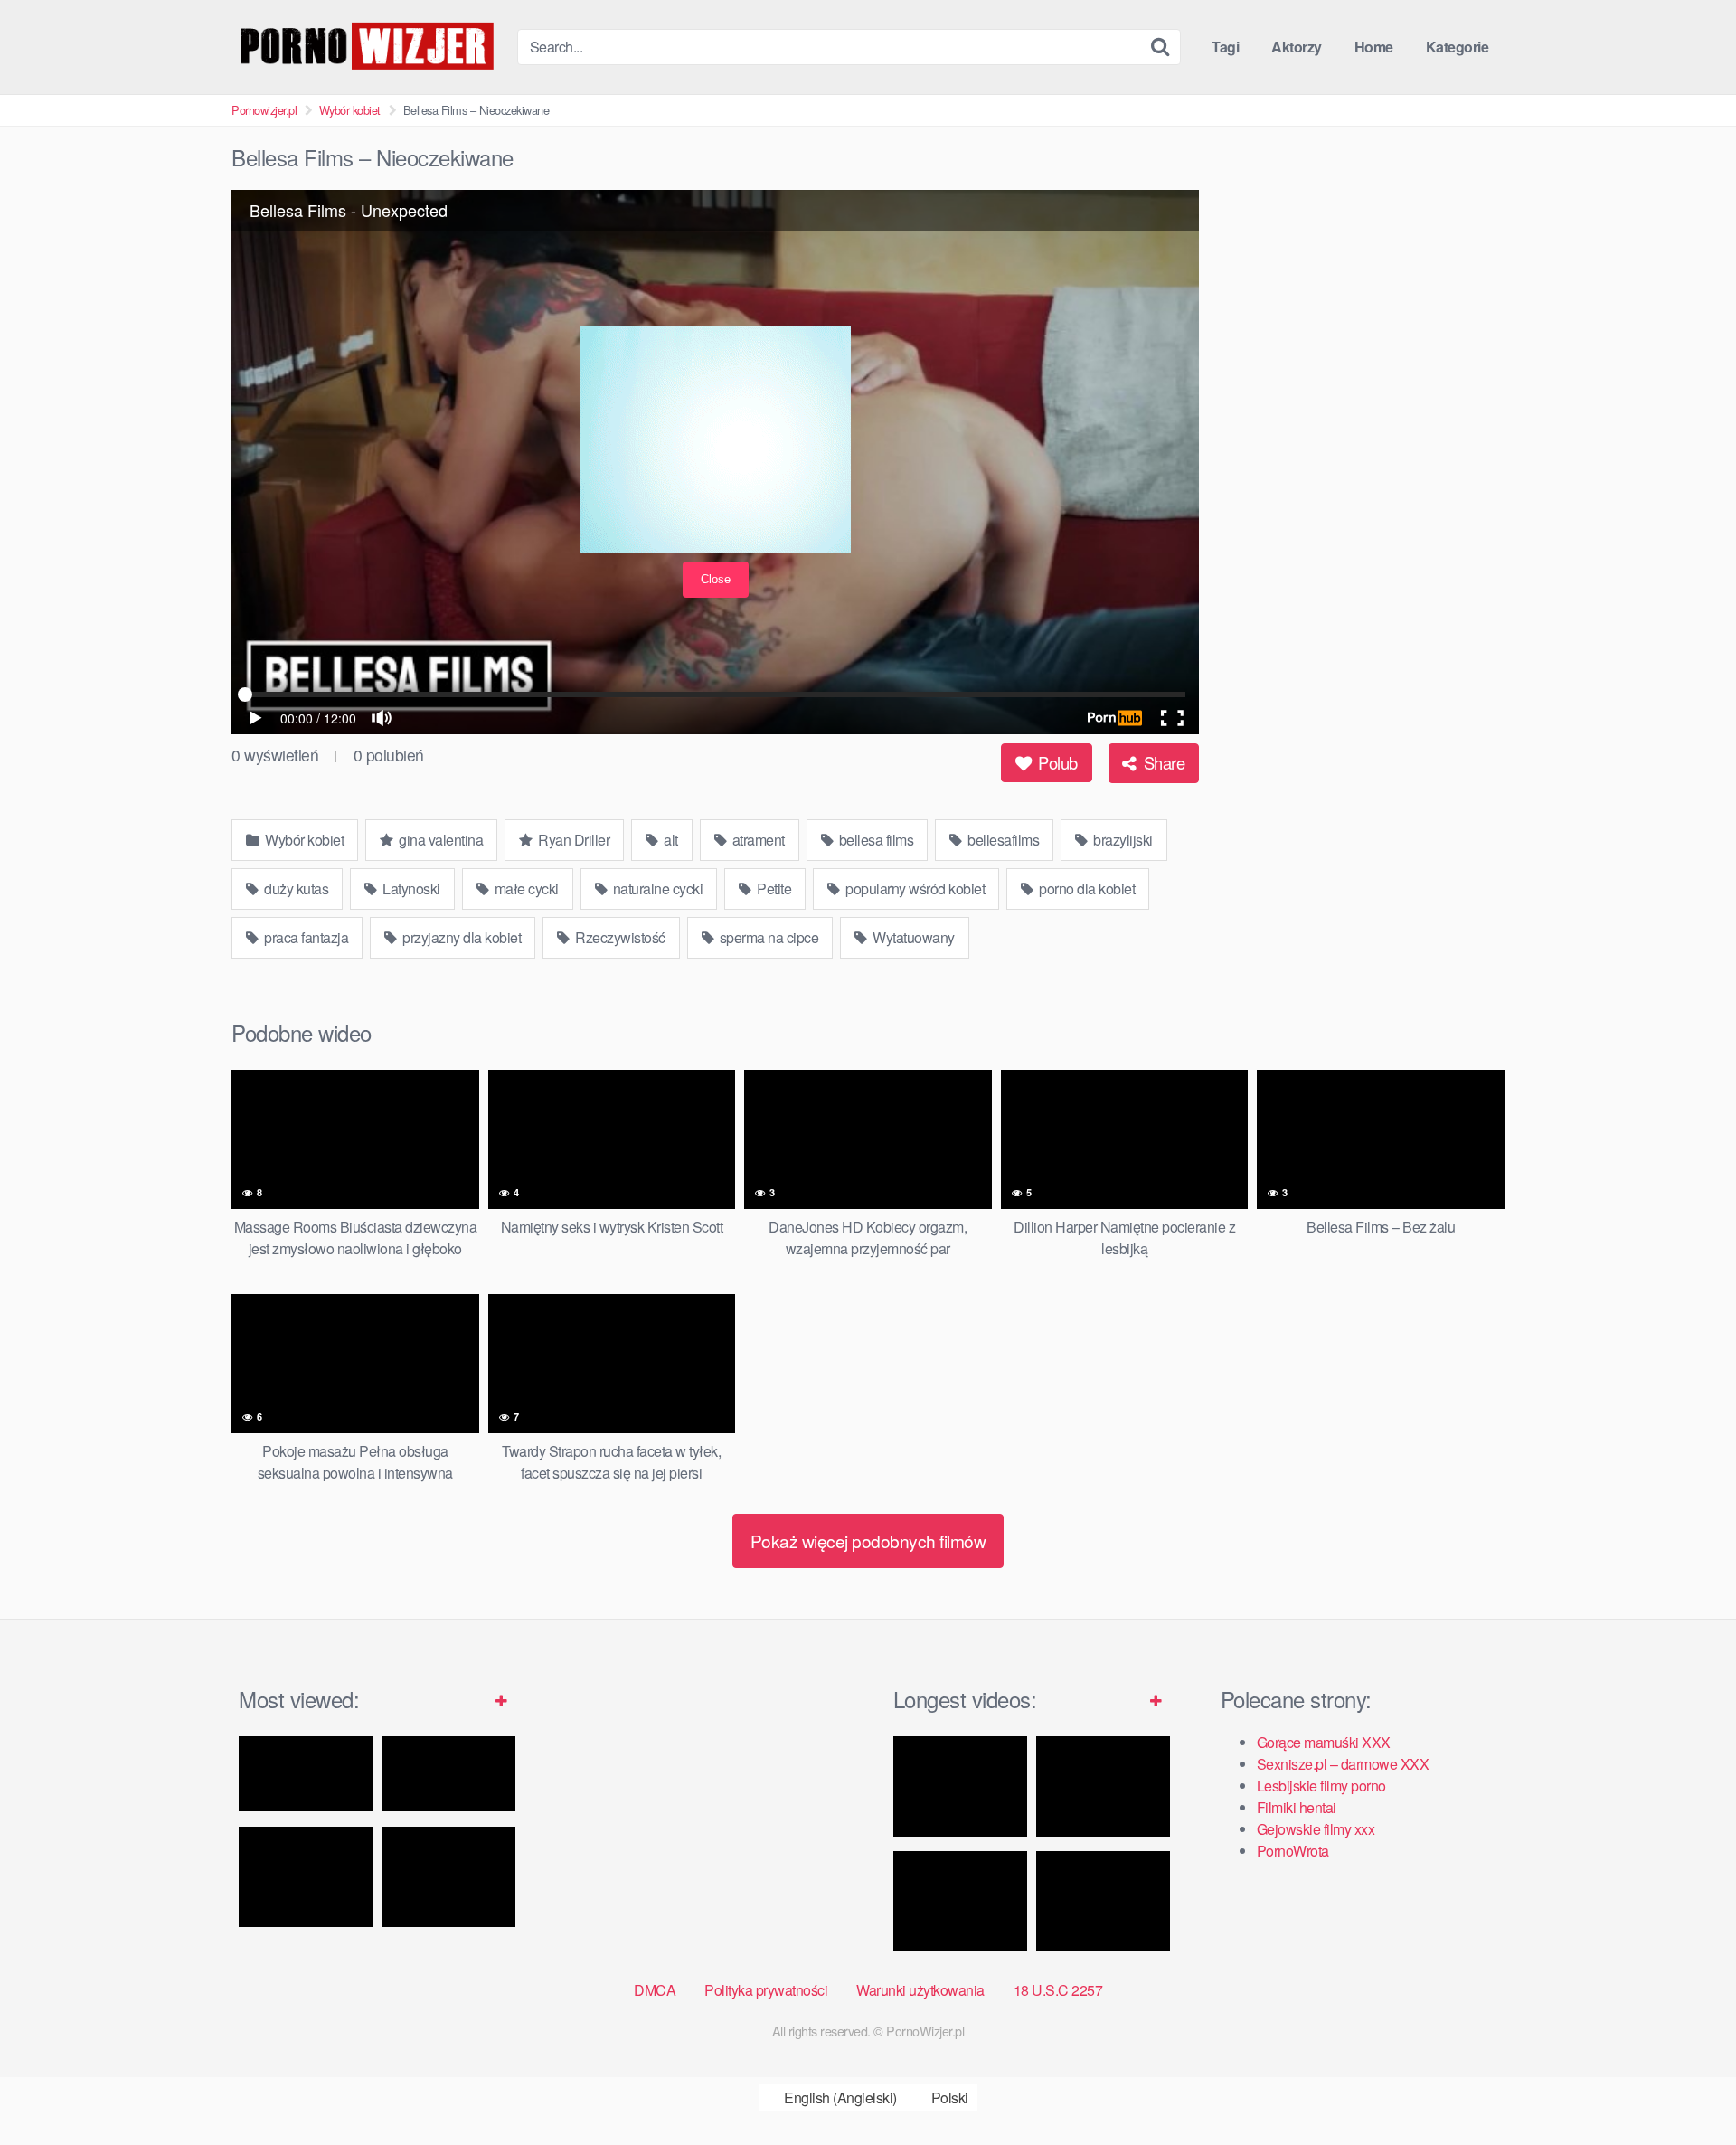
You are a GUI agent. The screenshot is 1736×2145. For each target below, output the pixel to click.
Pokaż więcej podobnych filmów (868, 1540)
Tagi (1225, 47)
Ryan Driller (573, 840)
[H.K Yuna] (306, 1877)
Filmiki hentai (1297, 1807)
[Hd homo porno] (448, 1774)
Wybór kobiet (350, 110)
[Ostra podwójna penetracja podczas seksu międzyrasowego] (960, 1786)
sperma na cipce (767, 937)
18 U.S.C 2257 (1058, 1990)
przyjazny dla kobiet (461, 937)
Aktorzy (1297, 47)
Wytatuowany (912, 937)
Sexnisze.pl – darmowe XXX (1343, 1764)
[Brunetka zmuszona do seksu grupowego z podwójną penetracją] (1103, 1786)
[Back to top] (1686, 2087)
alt (670, 840)
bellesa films (874, 840)
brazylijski (1122, 840)
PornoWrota (1293, 1851)
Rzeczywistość (619, 937)
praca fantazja (305, 937)
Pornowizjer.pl (264, 110)
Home (1374, 47)
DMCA (655, 1990)
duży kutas (295, 888)
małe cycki (525, 888)
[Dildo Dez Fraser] (448, 1877)
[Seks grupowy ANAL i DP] (1103, 1901)
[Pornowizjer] (367, 47)
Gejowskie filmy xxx (1316, 1829)
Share (1162, 762)
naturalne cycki (656, 888)
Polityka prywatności (766, 1990)
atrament (757, 840)
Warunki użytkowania (920, 1990)
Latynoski (410, 888)
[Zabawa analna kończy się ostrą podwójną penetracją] (960, 1901)
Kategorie (1458, 47)
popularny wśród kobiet (914, 888)
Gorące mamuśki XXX (1324, 1742)
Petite (773, 888)
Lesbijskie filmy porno (1321, 1786)
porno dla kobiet (1086, 888)
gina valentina (440, 840)
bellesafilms (1002, 840)
